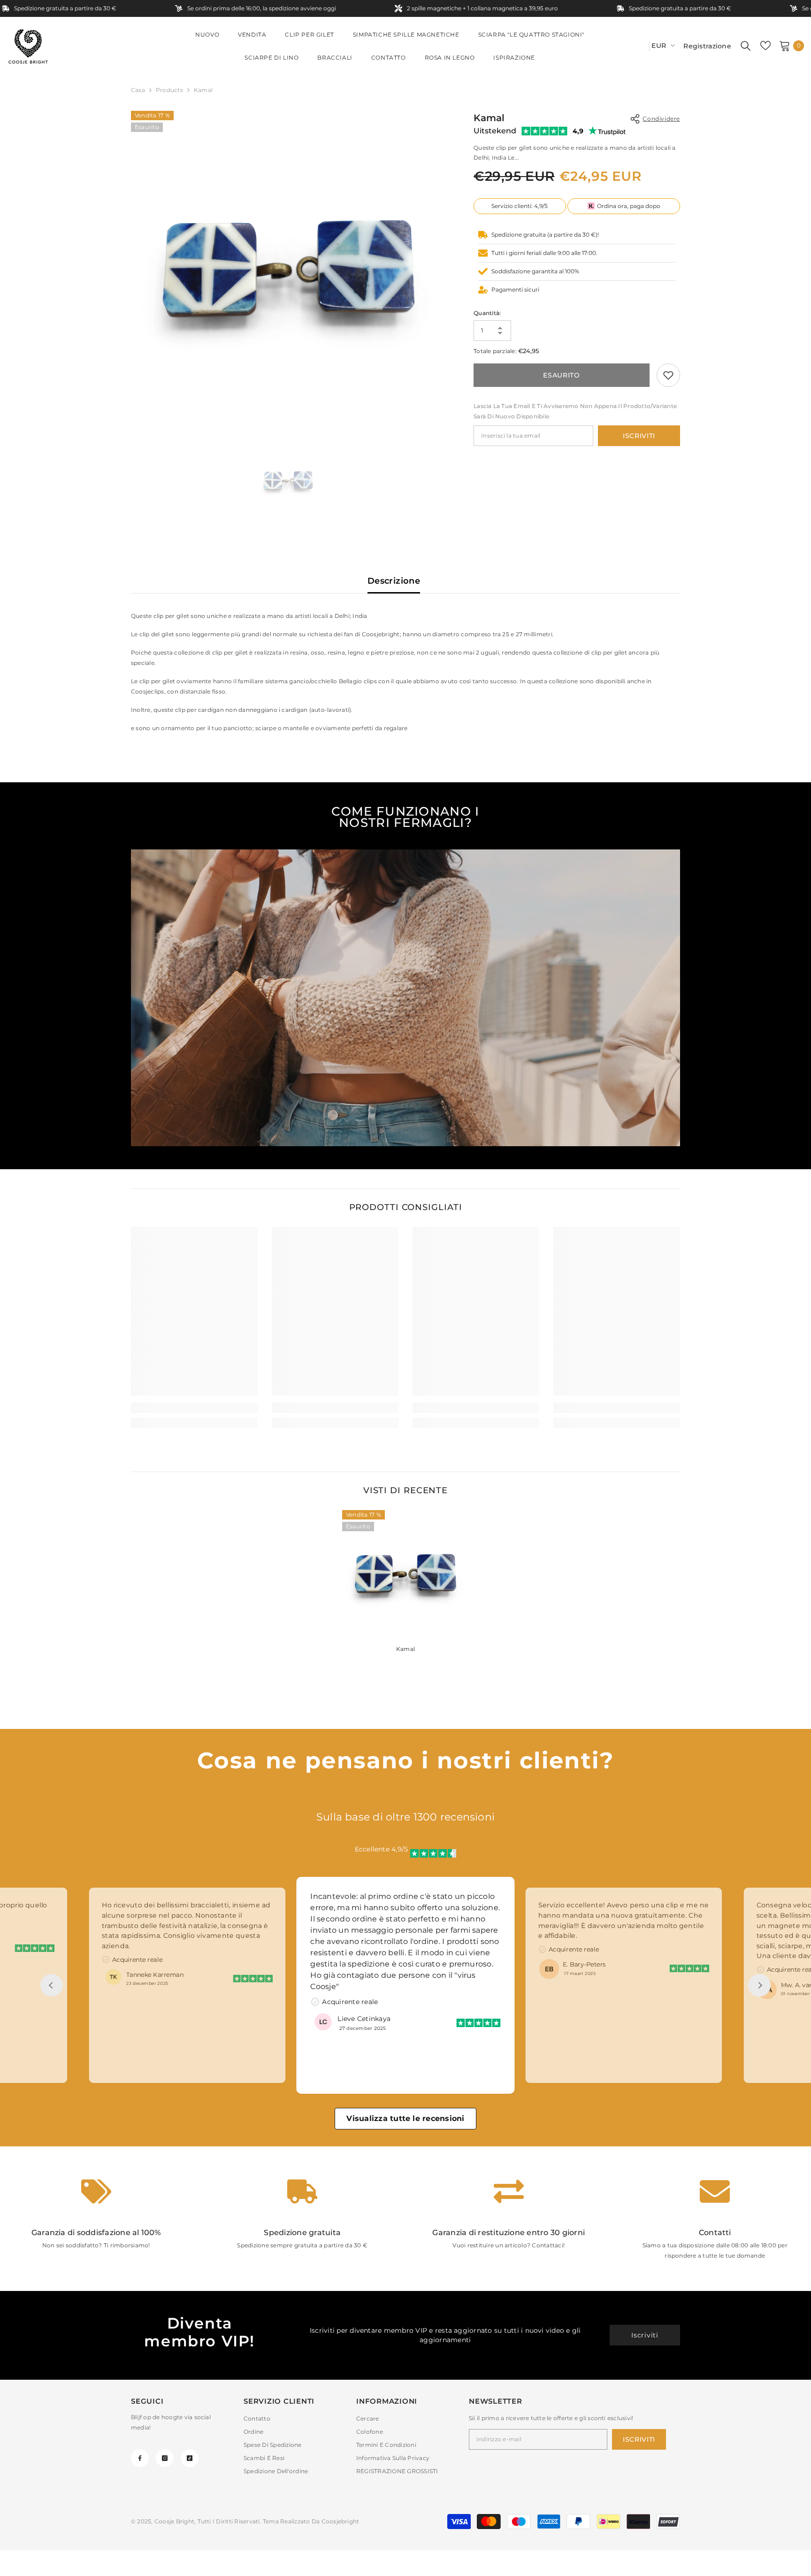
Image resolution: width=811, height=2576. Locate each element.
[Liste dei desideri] (765, 46)
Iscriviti (639, 436)
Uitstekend (495, 131)
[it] (639, 46)
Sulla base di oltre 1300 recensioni (405, 1817)
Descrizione (394, 581)
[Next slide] (759, 1985)
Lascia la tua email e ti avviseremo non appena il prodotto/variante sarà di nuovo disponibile (575, 411)
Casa (138, 90)
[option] (288, 268)
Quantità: (487, 313)
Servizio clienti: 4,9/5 (520, 206)
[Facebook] (140, 2458)
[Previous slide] (52, 1985)
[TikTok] (190, 2458)
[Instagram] (165, 2458)
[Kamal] (405, 1573)
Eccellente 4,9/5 (382, 1849)
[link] (668, 375)
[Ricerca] (746, 46)
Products (169, 90)
